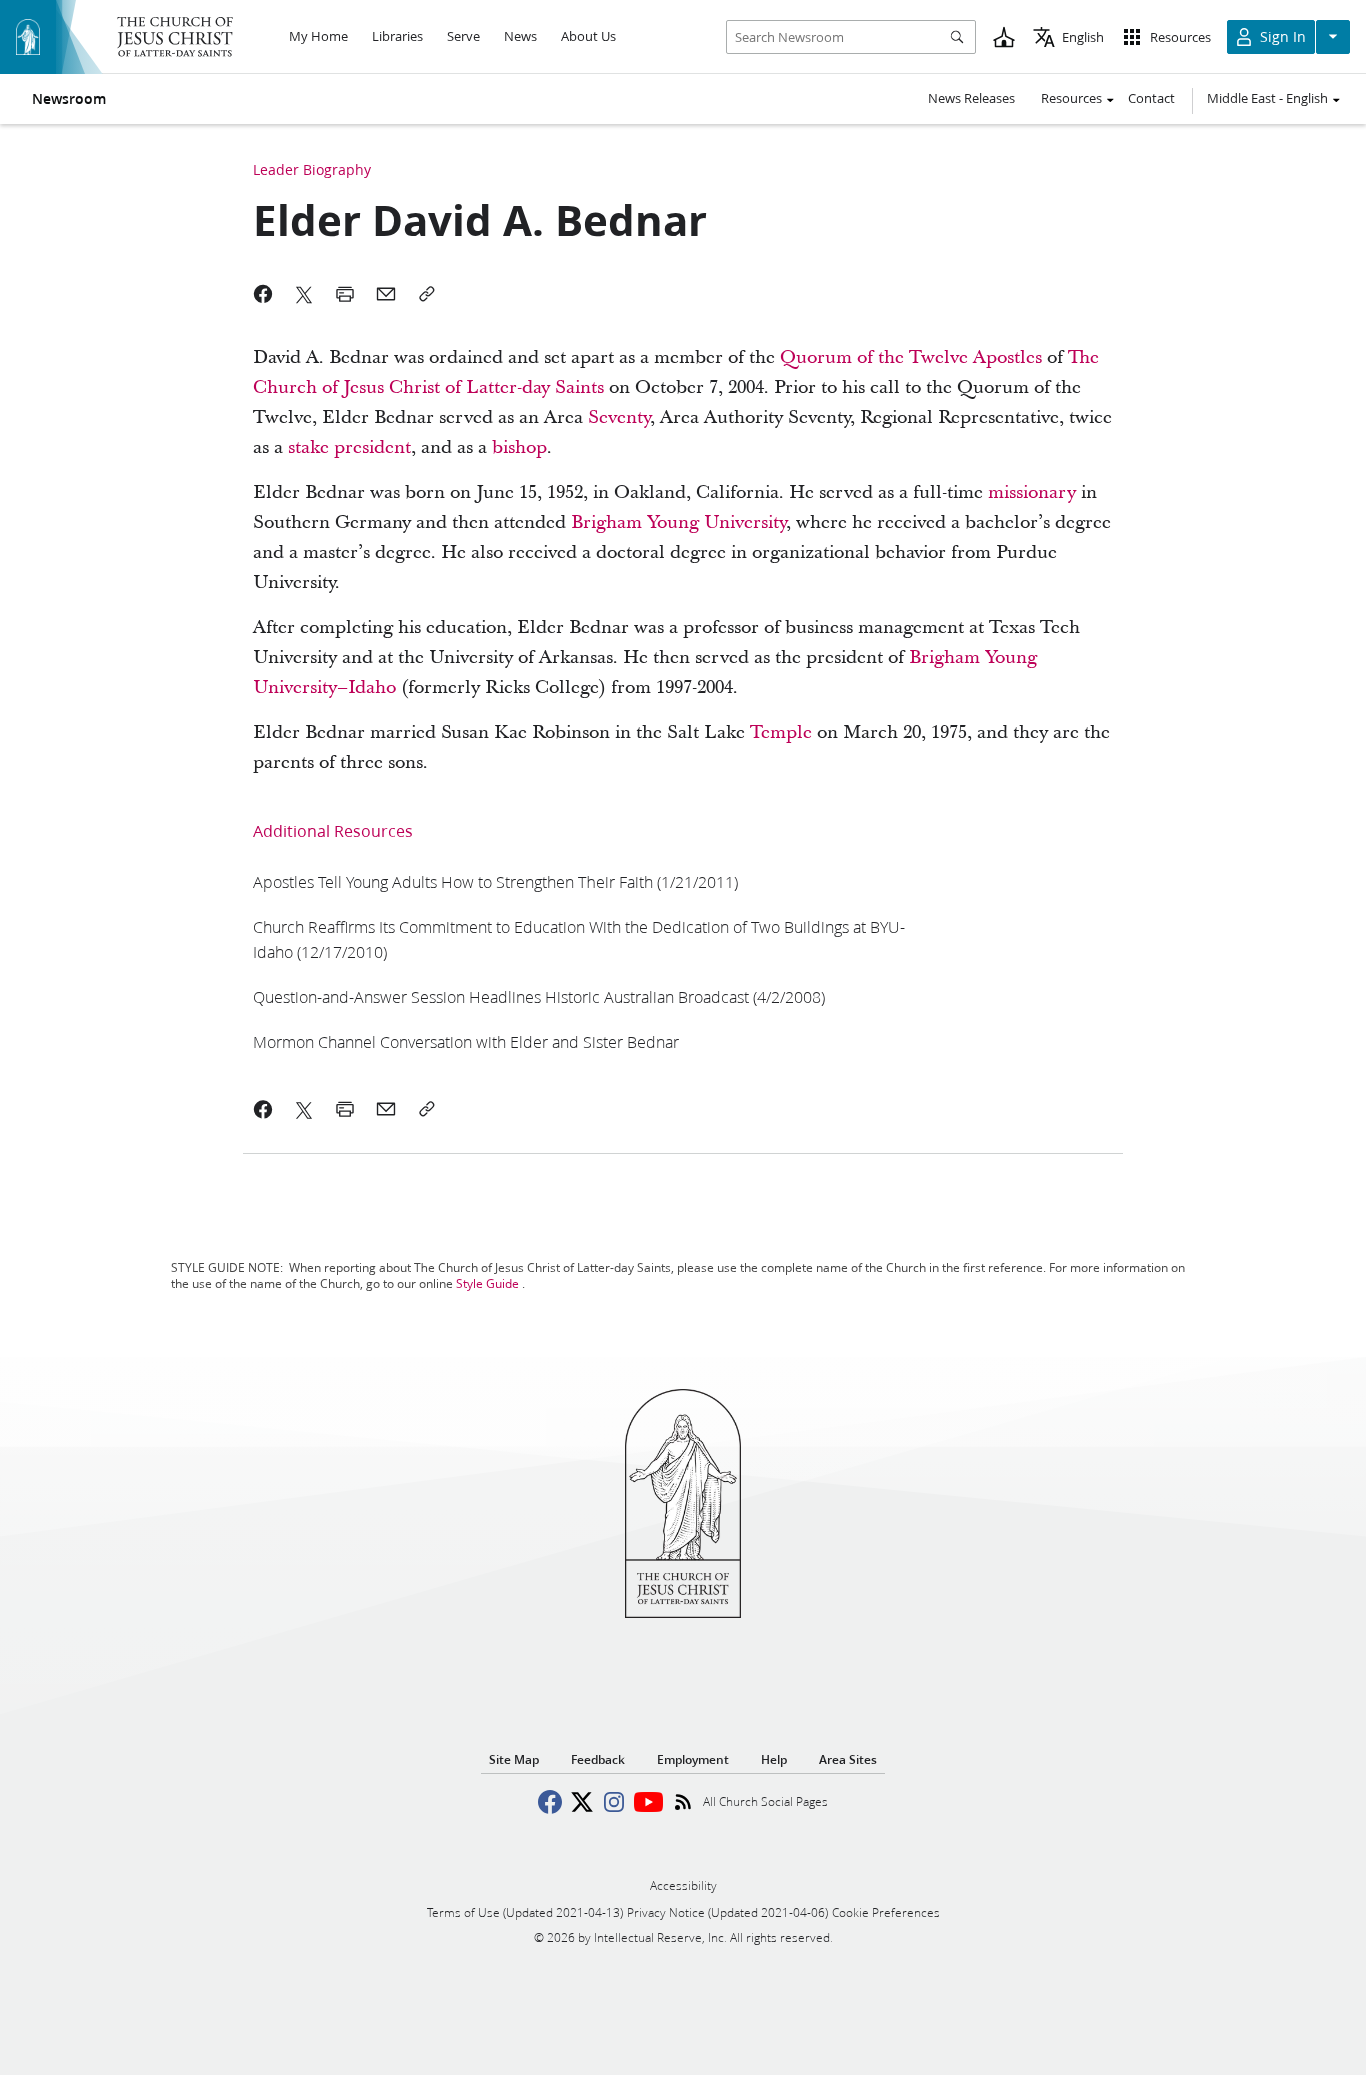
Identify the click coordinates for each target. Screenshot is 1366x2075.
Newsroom (69, 99)
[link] (495, 881)
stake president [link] (349, 447)
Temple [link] (781, 732)
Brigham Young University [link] (678, 522)
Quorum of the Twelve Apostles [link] (911, 357)
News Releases (971, 98)
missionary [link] (1032, 492)
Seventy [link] (619, 417)
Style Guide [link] (487, 1283)
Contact (1151, 98)
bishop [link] (519, 447)
